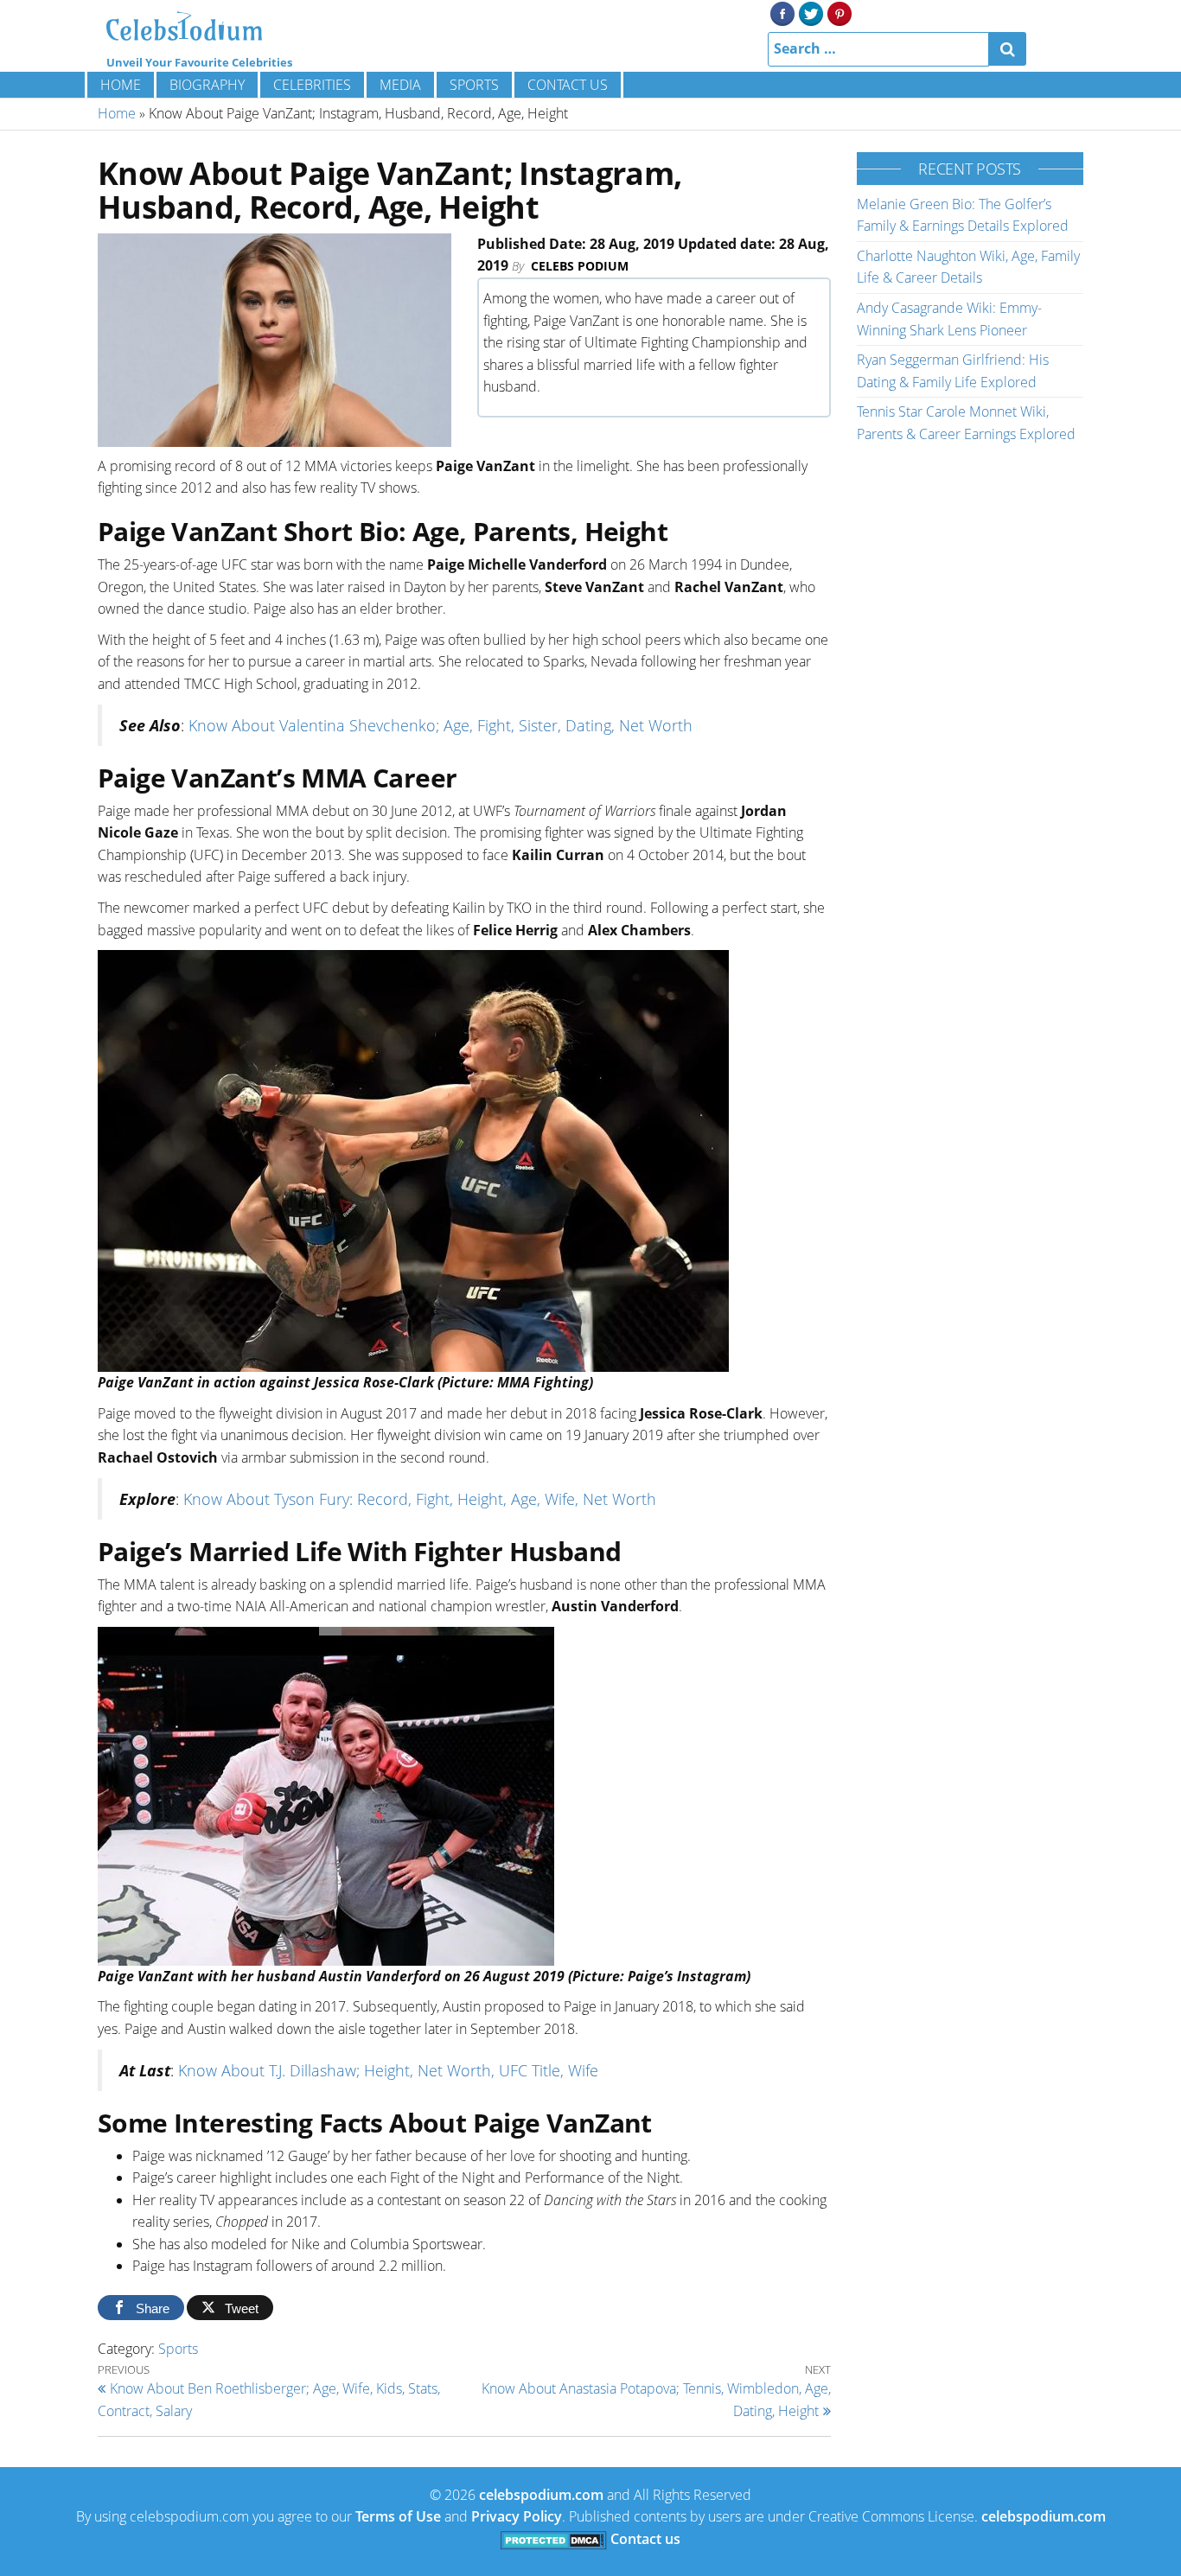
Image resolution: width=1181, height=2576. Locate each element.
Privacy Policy (517, 2516)
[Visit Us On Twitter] (811, 12)
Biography (207, 85)
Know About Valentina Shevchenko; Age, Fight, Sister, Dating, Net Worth (440, 725)
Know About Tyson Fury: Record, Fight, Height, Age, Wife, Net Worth (420, 1499)
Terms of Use (398, 2516)
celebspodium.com (541, 2495)
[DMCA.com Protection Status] (554, 2539)
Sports (474, 85)
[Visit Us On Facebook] (782, 12)
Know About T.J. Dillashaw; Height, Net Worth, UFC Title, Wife (388, 2070)
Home (121, 85)
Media (400, 85)
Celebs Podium (580, 266)
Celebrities (312, 85)
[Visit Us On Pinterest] (839, 12)
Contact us (568, 85)
